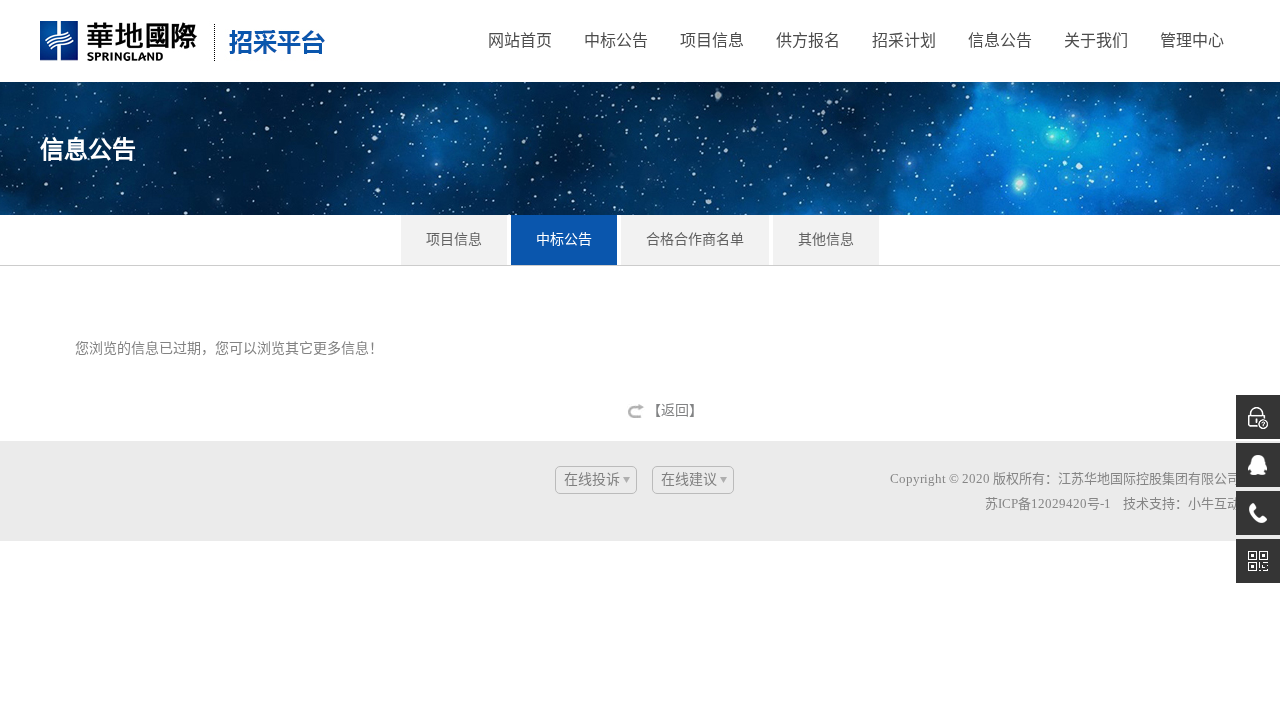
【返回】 (675, 410)
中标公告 (616, 40)
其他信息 (826, 239)
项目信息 (712, 40)
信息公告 (1000, 40)
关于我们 (1096, 40)
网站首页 (520, 40)
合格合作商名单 (695, 239)
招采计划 (904, 40)
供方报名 (808, 40)
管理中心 (1192, 40)
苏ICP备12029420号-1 (1048, 503)
